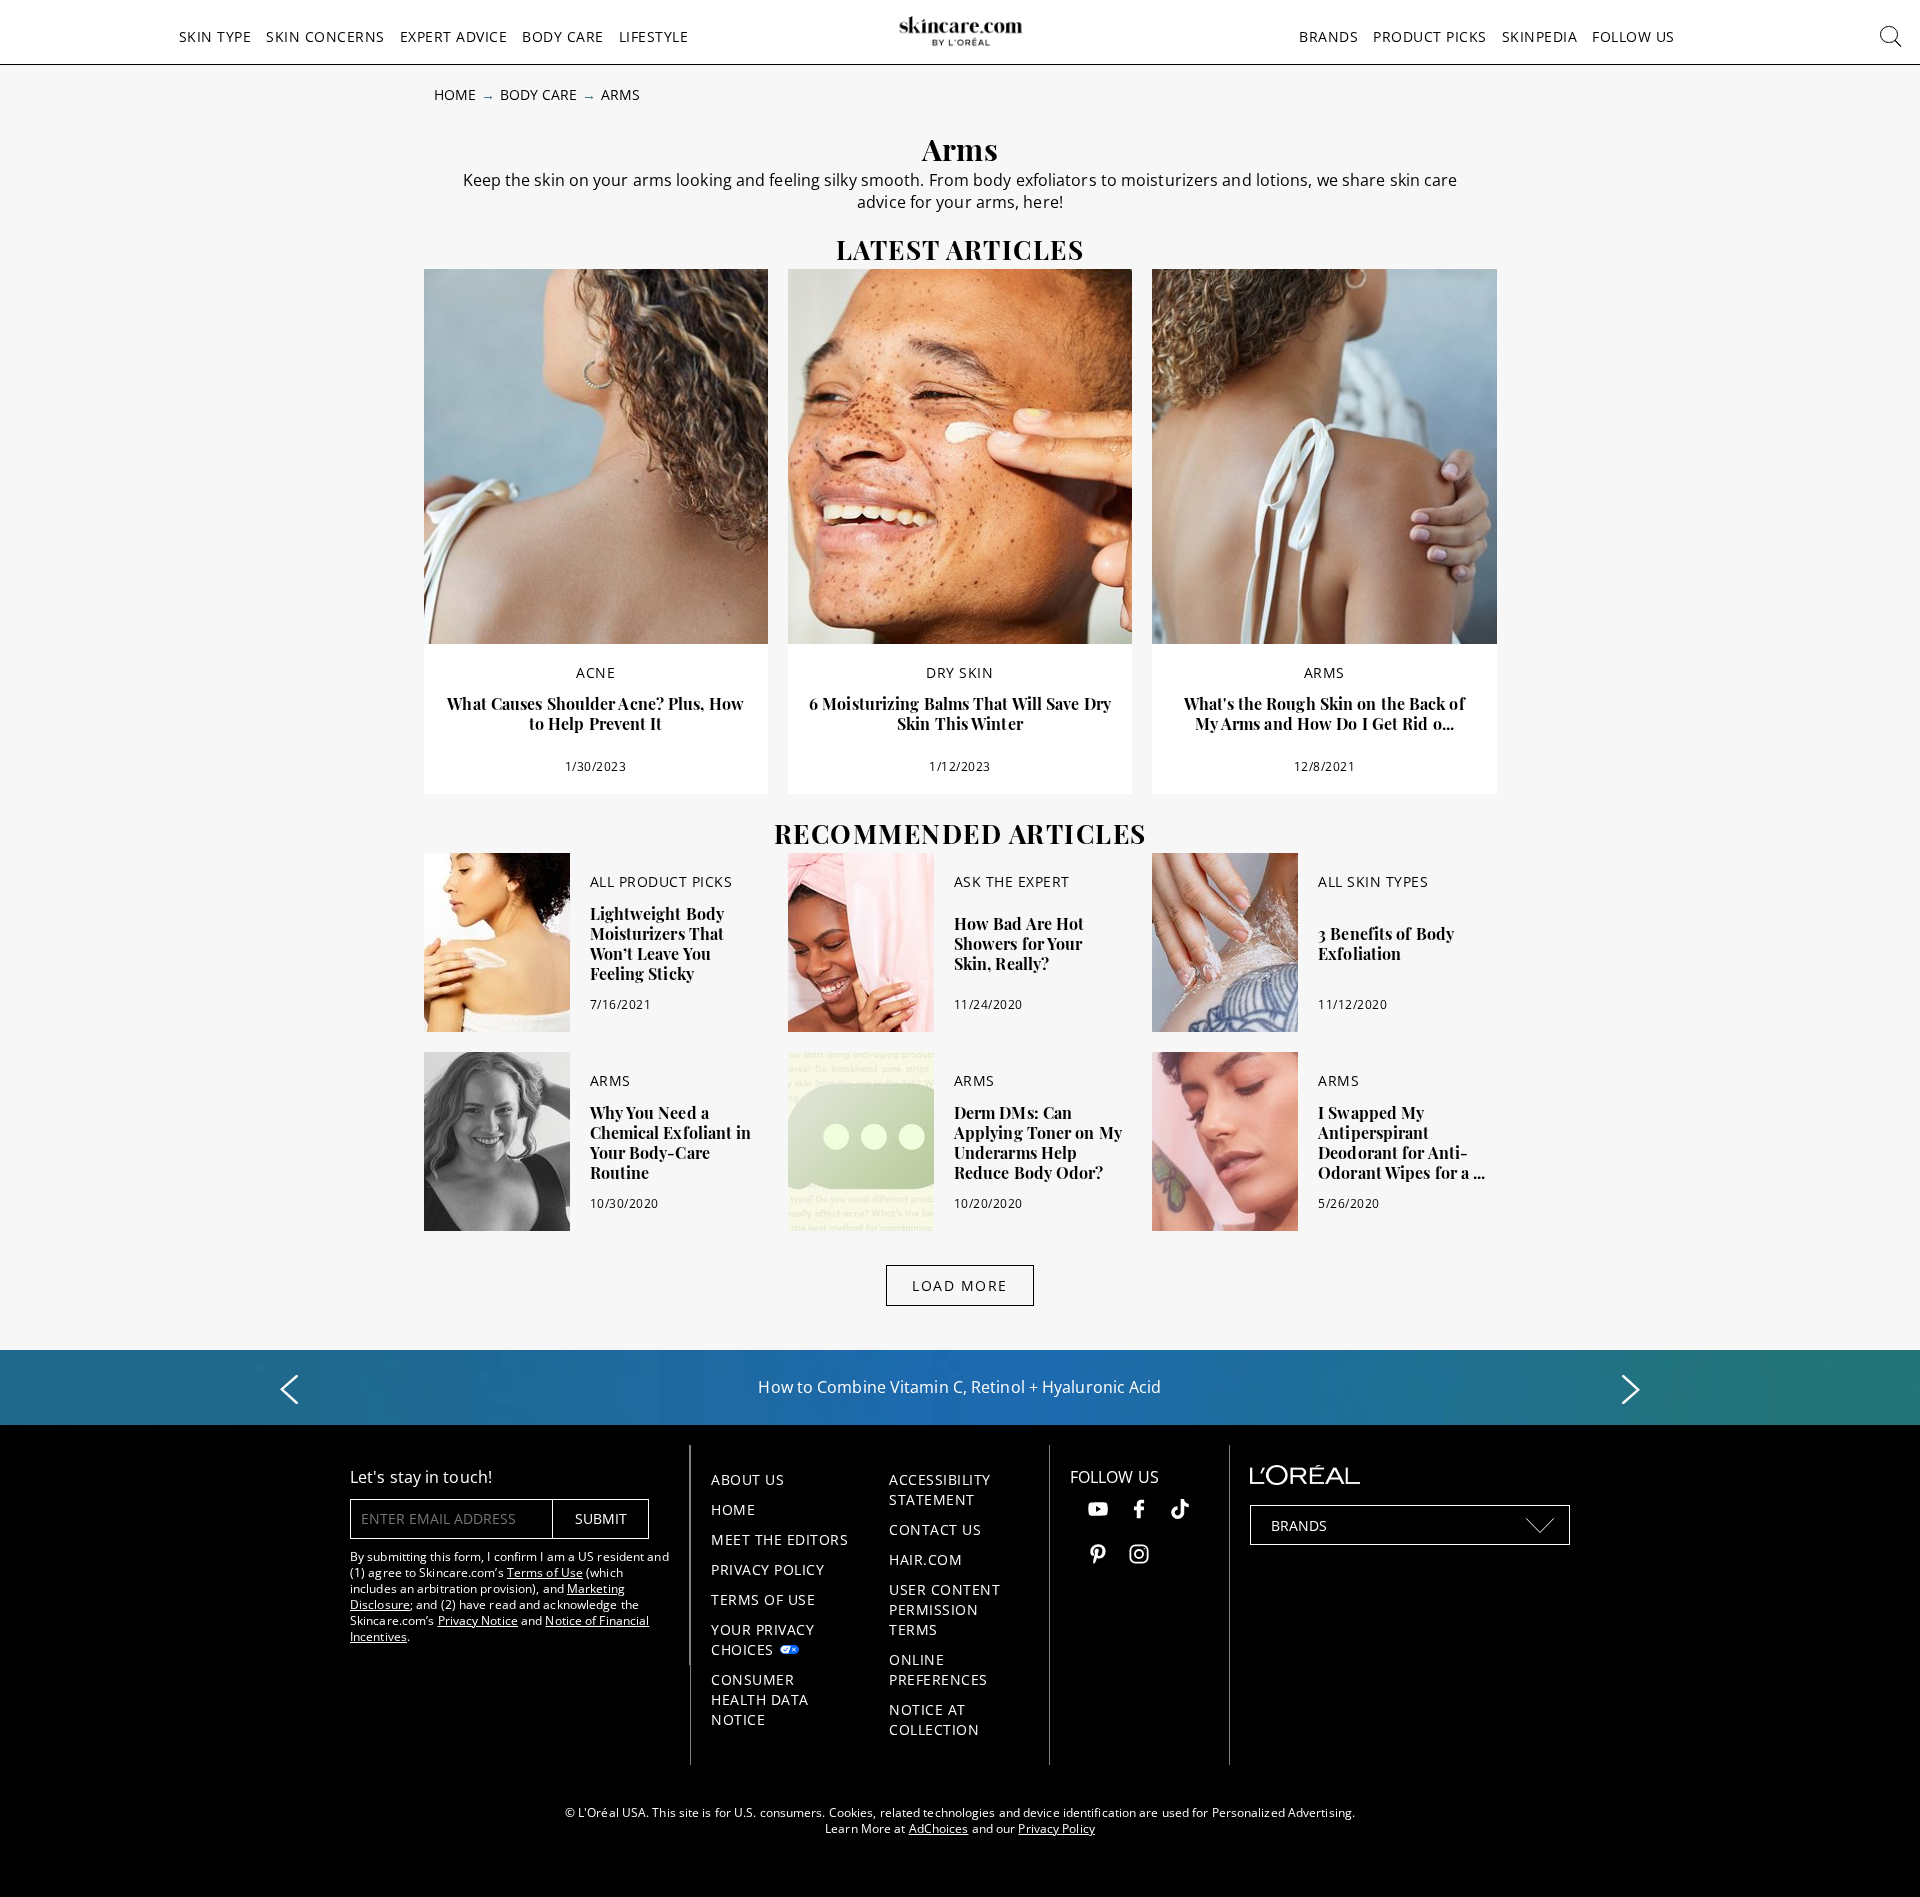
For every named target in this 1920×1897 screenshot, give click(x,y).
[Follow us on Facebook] (1139, 1511)
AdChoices (939, 1828)
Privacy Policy (767, 1569)
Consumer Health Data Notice (760, 1699)
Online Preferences (938, 1669)
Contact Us (935, 1529)
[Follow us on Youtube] (1098, 1511)
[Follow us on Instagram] (1139, 1556)
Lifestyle (654, 36)
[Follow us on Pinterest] (1098, 1556)
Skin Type (215, 36)
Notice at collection (934, 1719)
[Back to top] (1874, 1851)
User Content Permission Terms (944, 1609)
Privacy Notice (478, 1620)
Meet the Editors (779, 1539)
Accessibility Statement (940, 1489)
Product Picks (1430, 36)
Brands (1328, 36)
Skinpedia (1540, 36)
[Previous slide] (289, 1390)
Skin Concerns (325, 36)
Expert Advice (454, 36)
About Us (747, 1479)
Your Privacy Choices (762, 1639)
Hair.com (925, 1559)
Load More (960, 1285)
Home (455, 94)
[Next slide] (1631, 1390)
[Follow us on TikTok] (1180, 1511)
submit (601, 1518)
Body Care (563, 36)
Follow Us (1633, 36)
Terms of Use (545, 1572)
